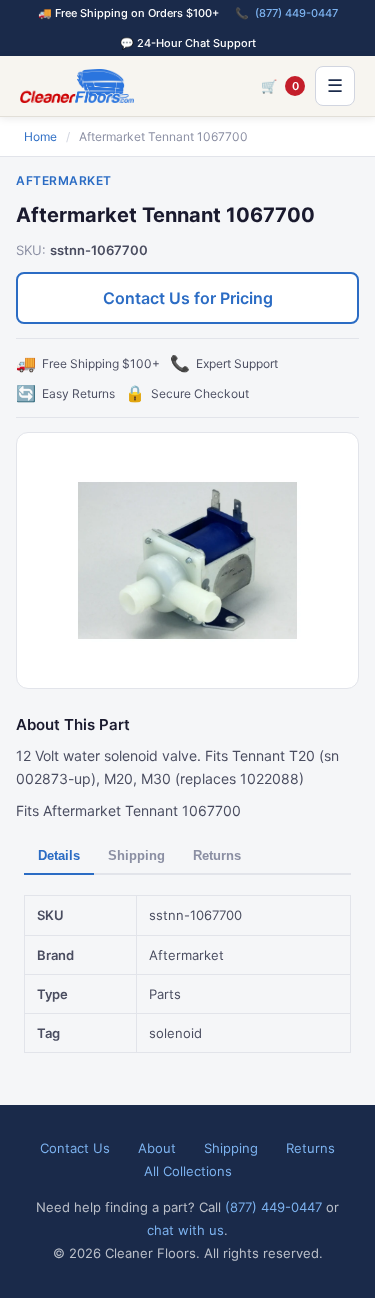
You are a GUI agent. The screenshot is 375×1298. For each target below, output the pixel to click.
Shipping (136, 855)
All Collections (188, 1171)
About (157, 1148)
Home (40, 136)
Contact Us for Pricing (188, 298)
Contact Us (75, 1148)
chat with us (185, 1230)
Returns (217, 855)
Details (59, 855)
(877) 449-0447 (296, 13)
